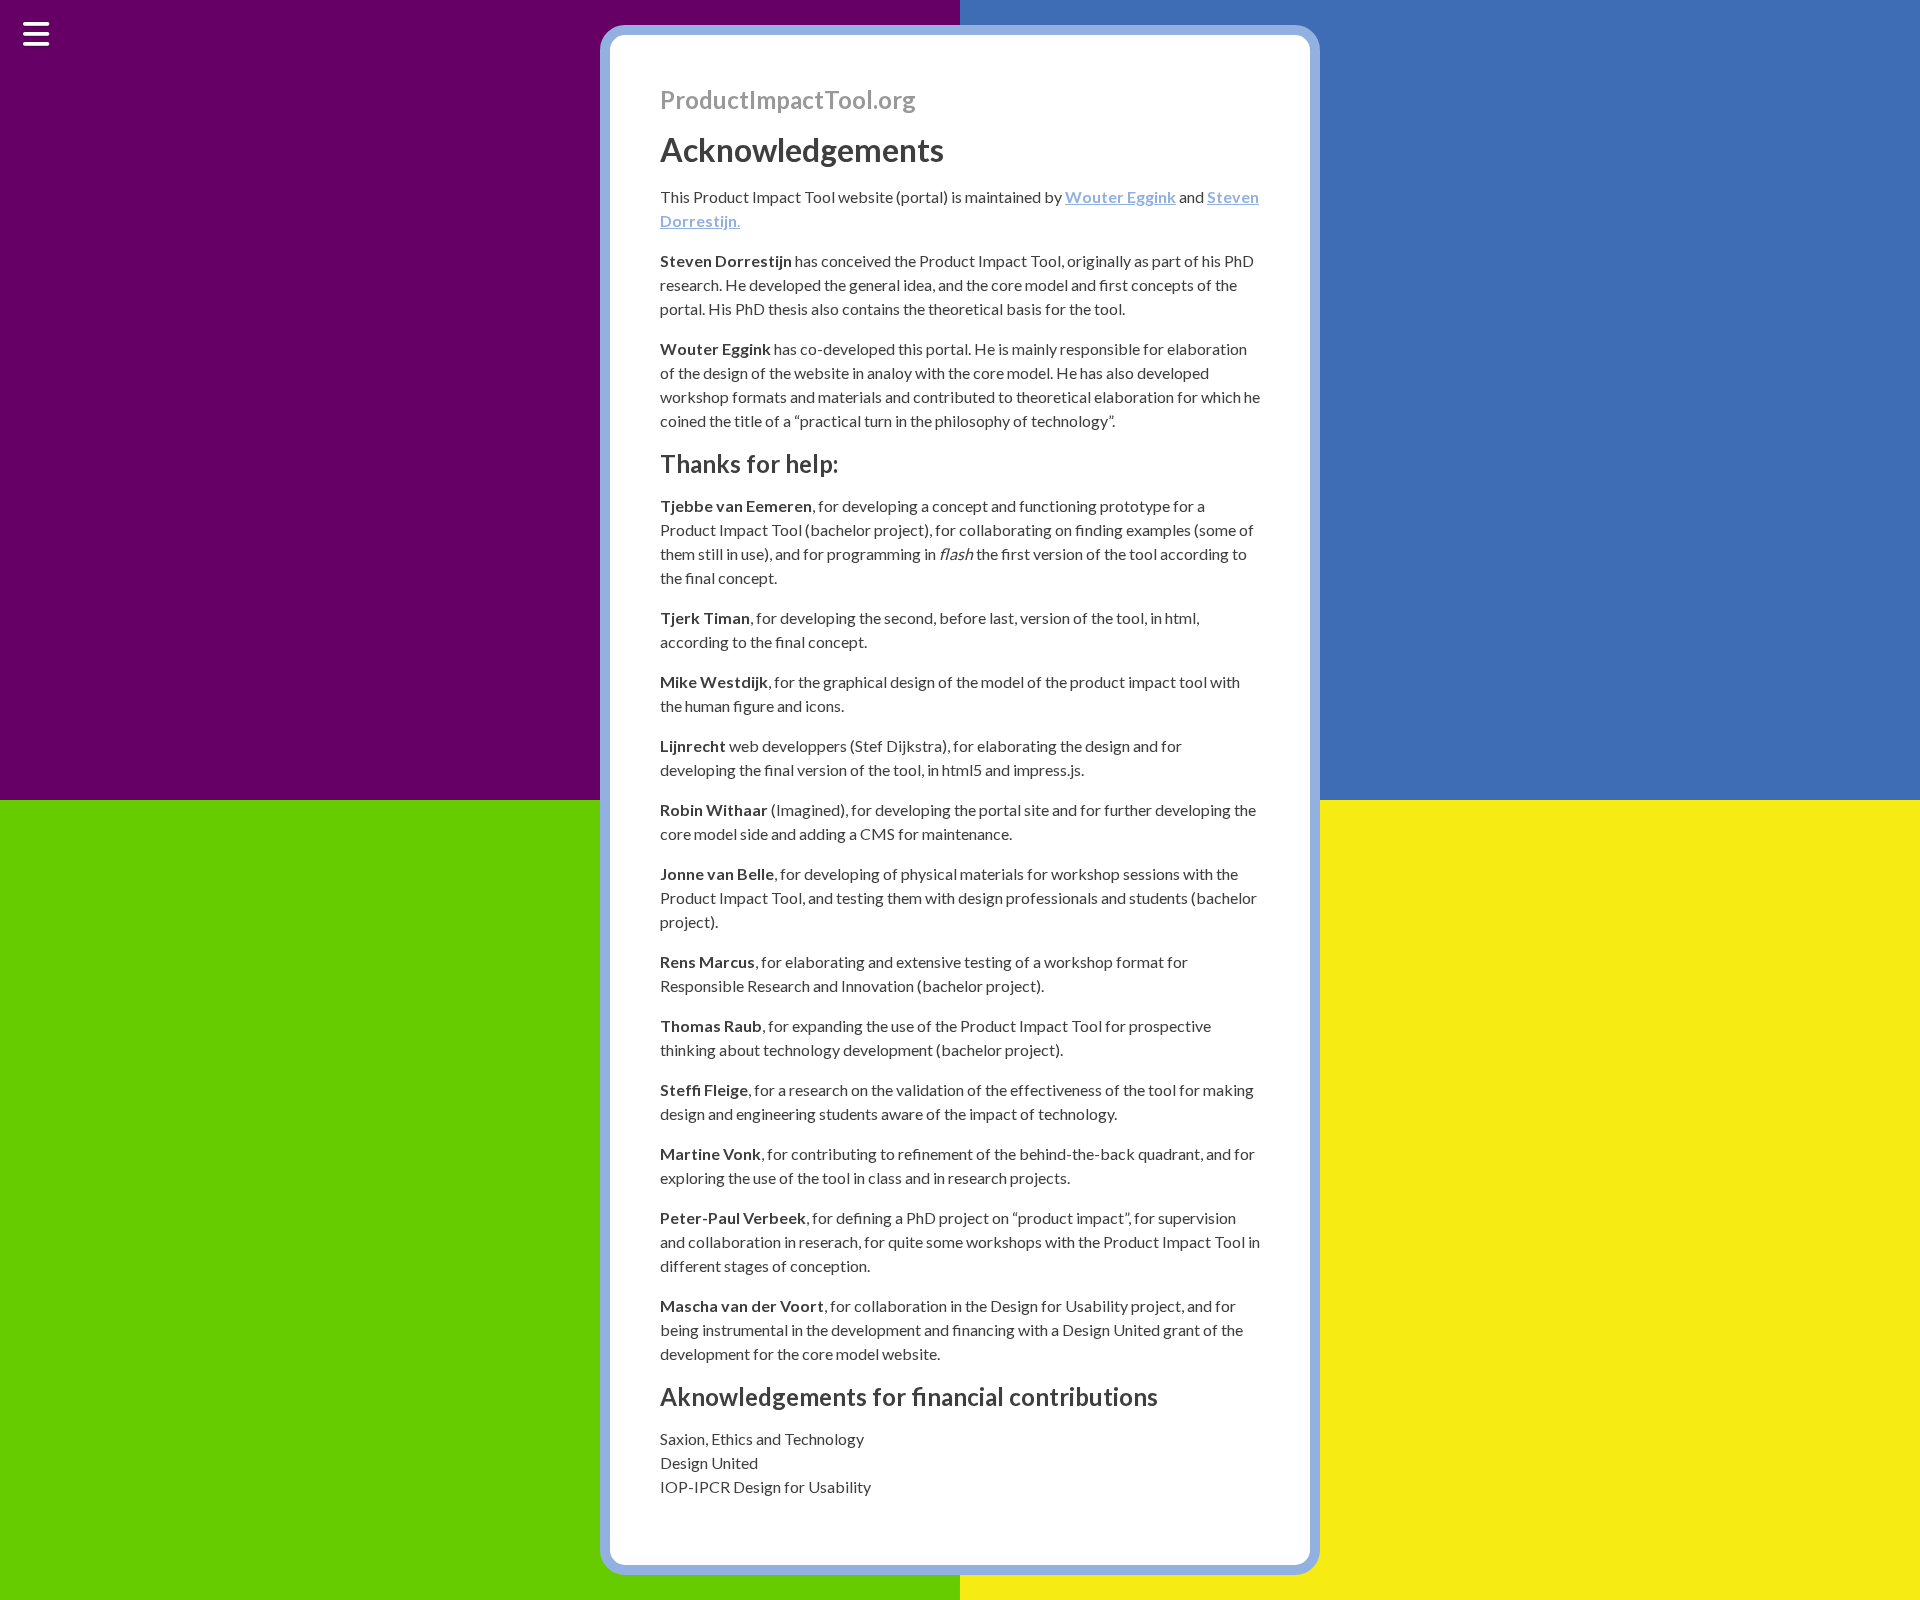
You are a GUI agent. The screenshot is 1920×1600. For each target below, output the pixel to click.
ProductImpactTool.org (788, 99)
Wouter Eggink (1120, 196)
